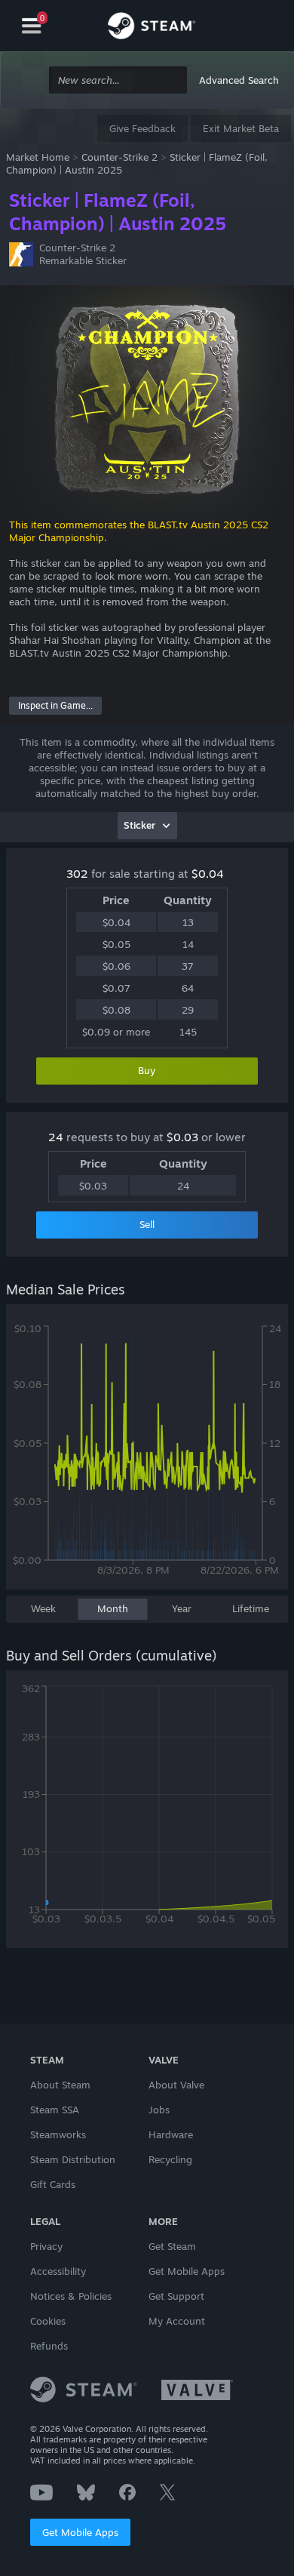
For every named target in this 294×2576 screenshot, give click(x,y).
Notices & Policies (71, 2296)
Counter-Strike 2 (119, 157)
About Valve (176, 2085)
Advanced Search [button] (239, 80)
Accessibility (58, 2271)
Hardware (171, 2134)
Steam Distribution (73, 2159)
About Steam (60, 2085)
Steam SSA (55, 2110)
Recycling (170, 2159)
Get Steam (172, 2246)
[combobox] (118, 80)
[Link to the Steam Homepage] (152, 28)
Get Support (176, 2296)
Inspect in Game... (55, 705)
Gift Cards (53, 2184)
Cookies (48, 2321)
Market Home (38, 157)
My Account (177, 2321)
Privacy (46, 2246)
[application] (147, 1454)
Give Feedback (142, 128)
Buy (147, 1070)
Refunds (49, 2346)
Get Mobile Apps (80, 2532)
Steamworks (58, 2134)
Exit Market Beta (241, 128)
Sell (147, 1224)
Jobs (159, 2110)
